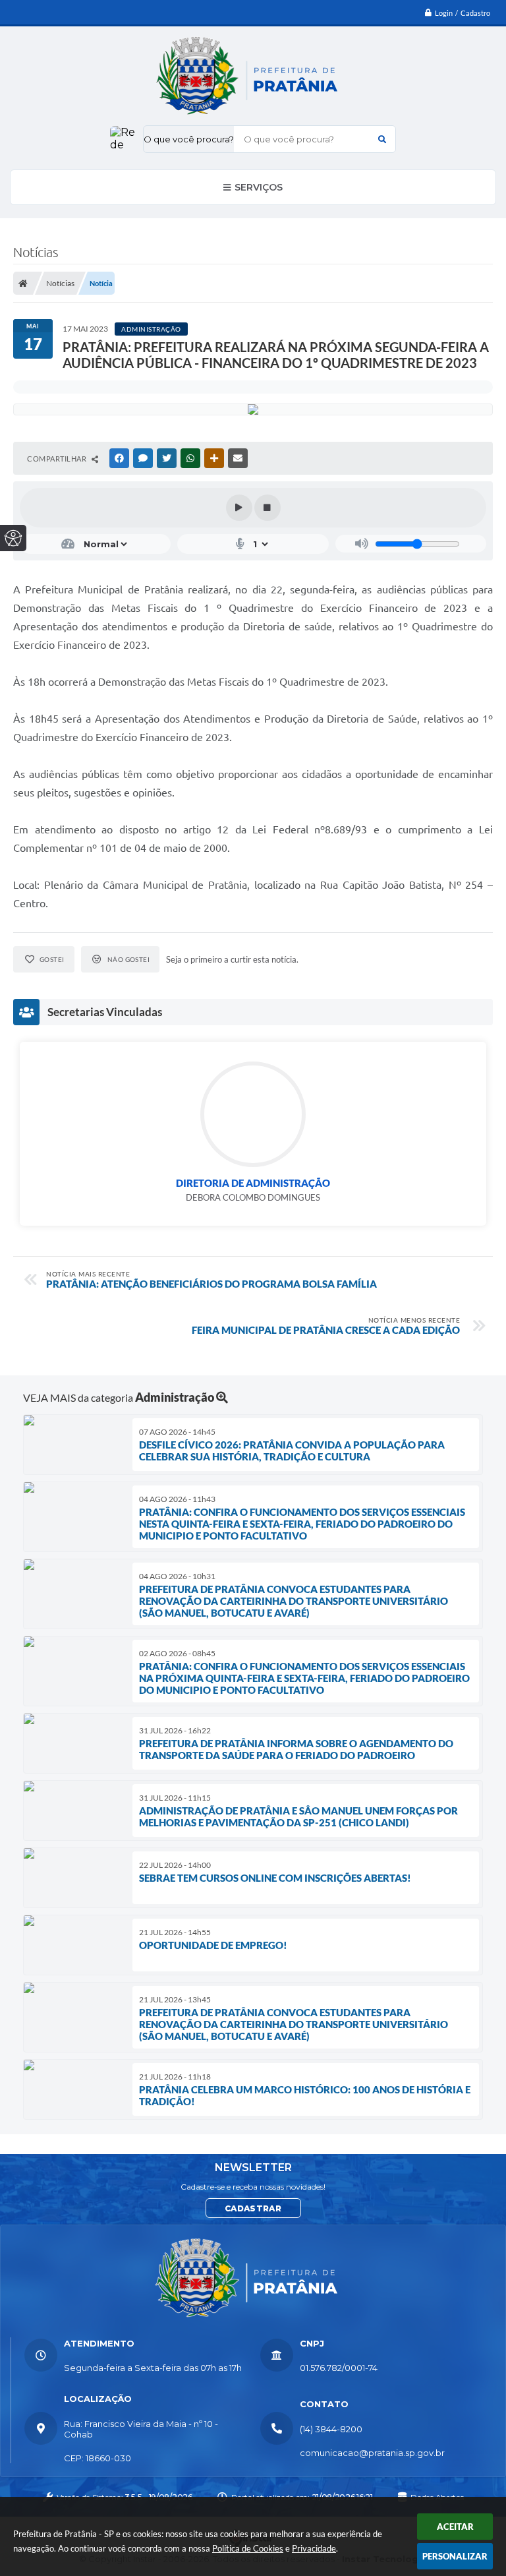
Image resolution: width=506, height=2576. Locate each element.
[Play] (239, 508)
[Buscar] (382, 139)
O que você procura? (189, 139)
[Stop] (267, 508)
